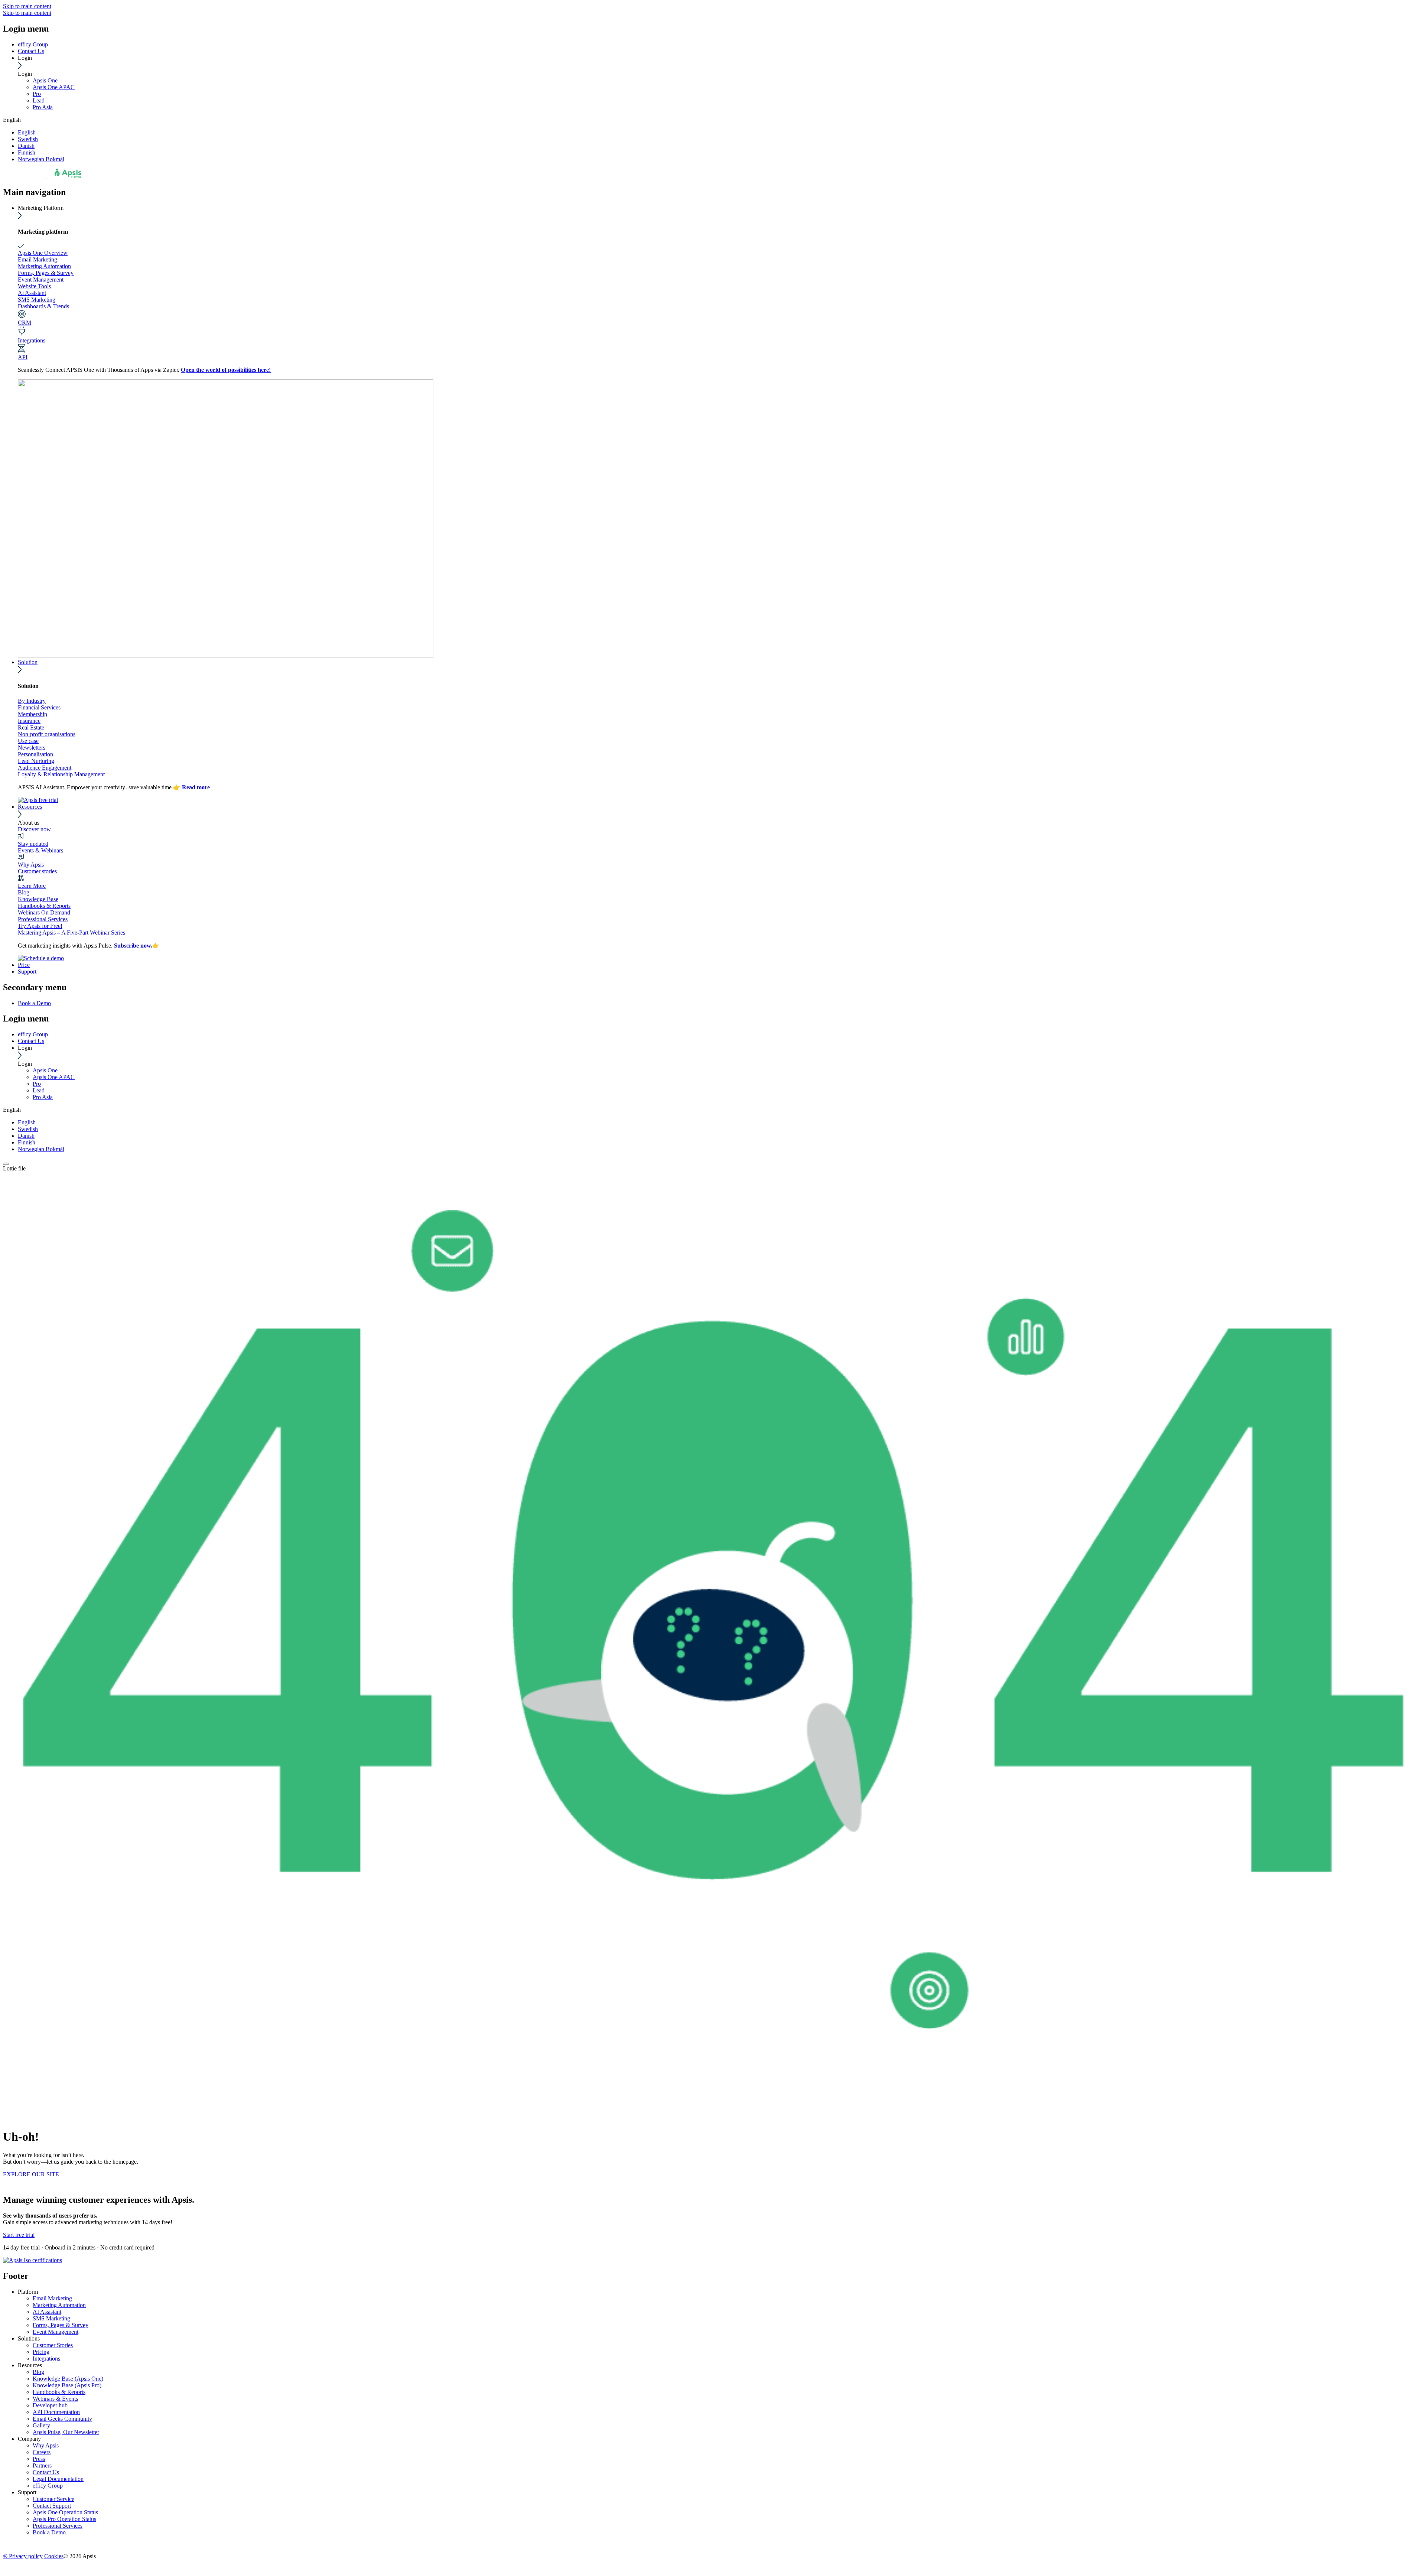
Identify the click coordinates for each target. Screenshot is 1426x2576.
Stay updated (33, 844)
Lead (39, 100)
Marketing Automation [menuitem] (59, 2305)
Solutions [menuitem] (29, 2338)
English (27, 132)
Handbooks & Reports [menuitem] (59, 2392)
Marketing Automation (44, 266)
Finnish (27, 152)
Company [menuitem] (29, 2439)
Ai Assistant (32, 293)
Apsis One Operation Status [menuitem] (65, 2512)
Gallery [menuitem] (41, 2425)
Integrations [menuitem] (46, 2359)
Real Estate (31, 727)
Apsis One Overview (43, 253)
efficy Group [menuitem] (48, 2486)
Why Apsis (31, 865)
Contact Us (31, 51)
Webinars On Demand (44, 912)
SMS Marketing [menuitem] (51, 2318)
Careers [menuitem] (42, 2452)
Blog (24, 892)
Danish (26, 146)
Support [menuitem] (27, 2492)
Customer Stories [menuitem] (53, 2345)
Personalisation (35, 754)
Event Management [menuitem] (56, 2332)
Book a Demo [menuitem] (34, 1003)
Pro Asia (43, 107)
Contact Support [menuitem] (52, 2506)
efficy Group (33, 44)
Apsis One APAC (54, 87)
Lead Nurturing (36, 761)
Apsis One (45, 80)
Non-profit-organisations (47, 734)
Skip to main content (27, 6)
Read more (196, 787)
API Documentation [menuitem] (56, 2412)
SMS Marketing (37, 300)
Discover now (34, 829)
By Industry (32, 701)
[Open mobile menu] (6, 1164)
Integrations (32, 340)
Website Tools (34, 286)
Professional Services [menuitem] (58, 2526)
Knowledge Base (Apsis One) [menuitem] (68, 2379)
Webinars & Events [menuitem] (55, 2399)
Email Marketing (38, 259)
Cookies (54, 2556)
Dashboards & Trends (43, 306)
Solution (28, 662)
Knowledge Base (38, 899)
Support (27, 972)
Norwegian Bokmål (41, 159)
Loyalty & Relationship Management (61, 774)
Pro (37, 94)
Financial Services (39, 707)
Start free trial (19, 2235)
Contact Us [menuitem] (46, 2472)
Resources (30, 807)
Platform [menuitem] (28, 2292)
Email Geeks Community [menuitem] (62, 2419)
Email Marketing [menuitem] (52, 2298)
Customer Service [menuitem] (53, 2499)
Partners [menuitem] (42, 2465)
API (23, 357)
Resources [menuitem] (30, 2365)
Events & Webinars (40, 850)
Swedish (28, 139)
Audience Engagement (45, 768)
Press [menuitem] (39, 2459)
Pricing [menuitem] (41, 2352)
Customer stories (37, 871)
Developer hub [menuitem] (50, 2405)
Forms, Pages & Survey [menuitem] (61, 2325)
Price (24, 965)
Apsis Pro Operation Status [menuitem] (64, 2519)
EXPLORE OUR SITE (31, 2174)
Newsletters (32, 748)
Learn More (32, 886)
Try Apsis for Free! (40, 926)
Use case (28, 741)
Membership (32, 714)
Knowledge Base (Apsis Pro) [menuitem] (67, 2385)
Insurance (29, 721)
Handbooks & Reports (44, 906)
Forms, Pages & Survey (46, 273)
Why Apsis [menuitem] (46, 2445)
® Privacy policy (23, 2556)
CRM (25, 323)
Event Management (41, 280)
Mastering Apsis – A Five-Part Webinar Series (71, 933)
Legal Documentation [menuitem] (58, 2479)
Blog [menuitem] (38, 2372)
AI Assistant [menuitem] (47, 2312)
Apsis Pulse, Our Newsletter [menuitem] (66, 2432)
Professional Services (43, 919)
